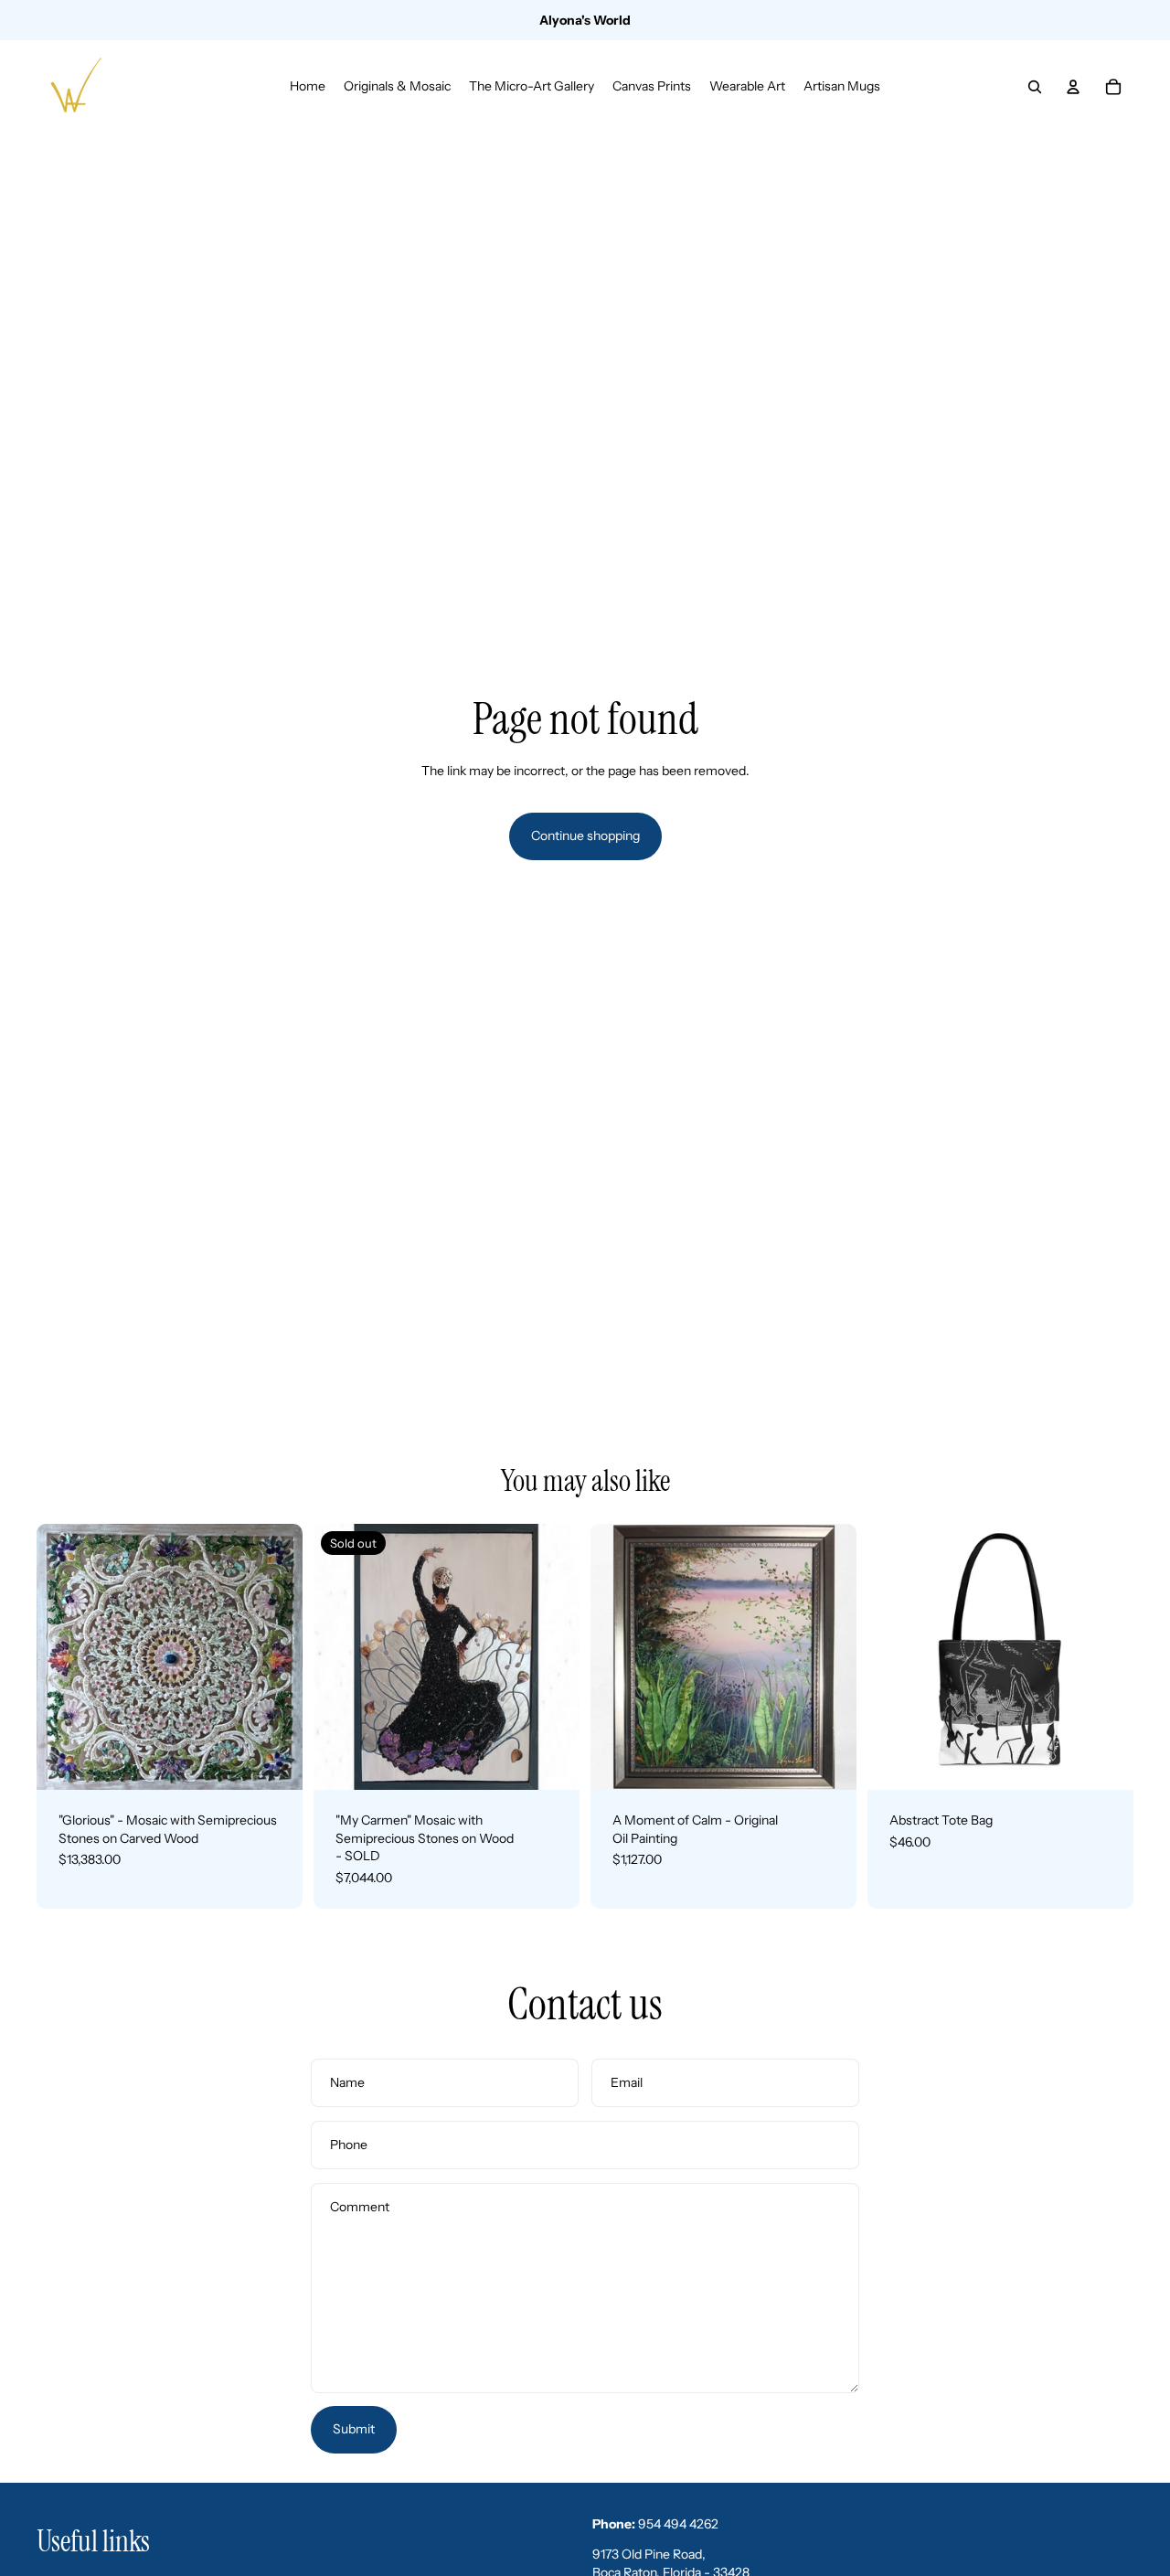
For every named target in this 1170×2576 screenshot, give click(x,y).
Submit (354, 2429)
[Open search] (1035, 87)
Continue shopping (585, 836)
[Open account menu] (1073, 87)
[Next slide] (275, 1656)
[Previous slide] (64, 1656)
